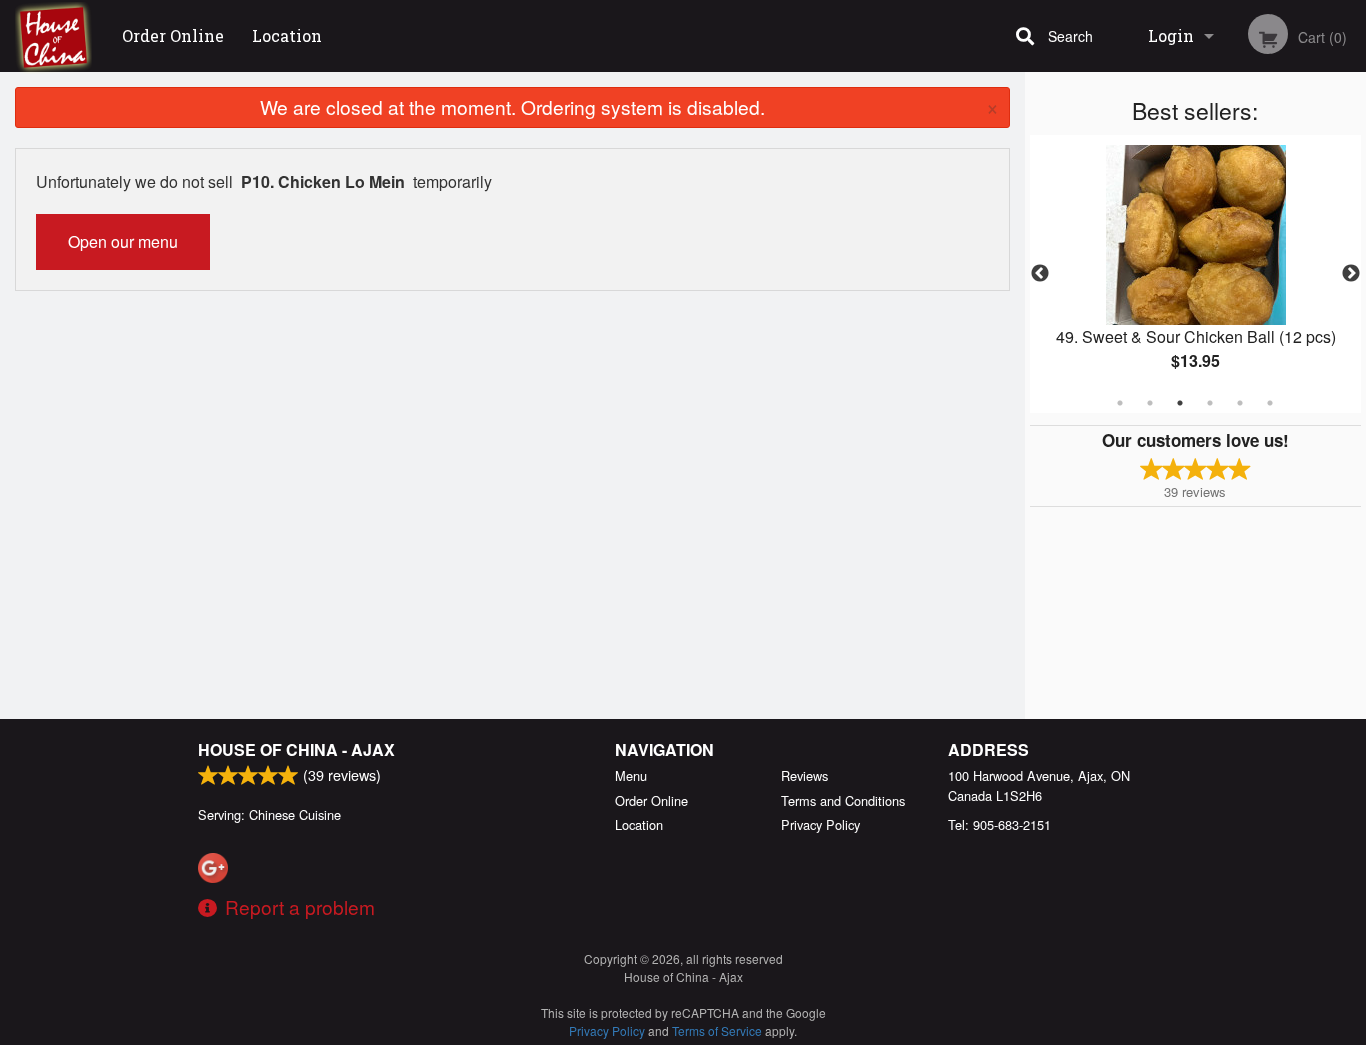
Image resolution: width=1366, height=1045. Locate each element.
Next (1351, 274)
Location (287, 35)
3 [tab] (1180, 403)
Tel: (999, 824)
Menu (631, 775)
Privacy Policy (820, 824)
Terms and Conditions (843, 800)
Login (1171, 35)
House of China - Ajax (296, 749)
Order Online (173, 35)
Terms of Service (717, 1030)
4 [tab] (1210, 403)
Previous (1040, 274)
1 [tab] (1120, 403)
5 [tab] (1240, 403)
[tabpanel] (1196, 274)
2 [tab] (1150, 403)
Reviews (804, 775)
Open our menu (123, 241)
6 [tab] (1270, 403)
